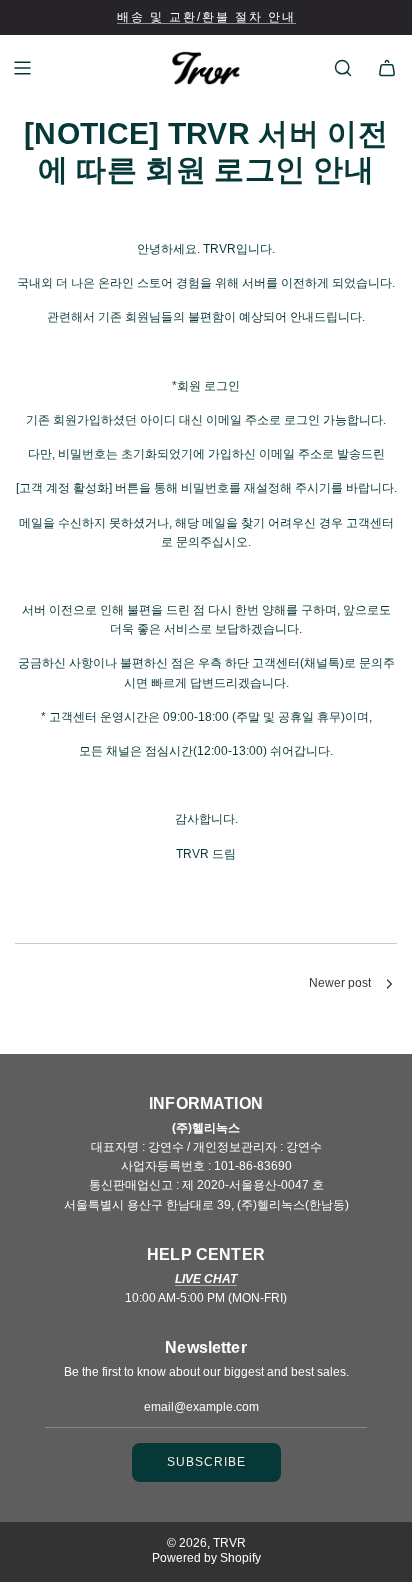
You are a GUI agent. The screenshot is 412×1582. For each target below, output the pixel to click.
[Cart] (387, 68)
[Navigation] (22, 68)
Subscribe (206, 1462)
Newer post (340, 983)
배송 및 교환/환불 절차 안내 (206, 17)
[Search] (343, 68)
